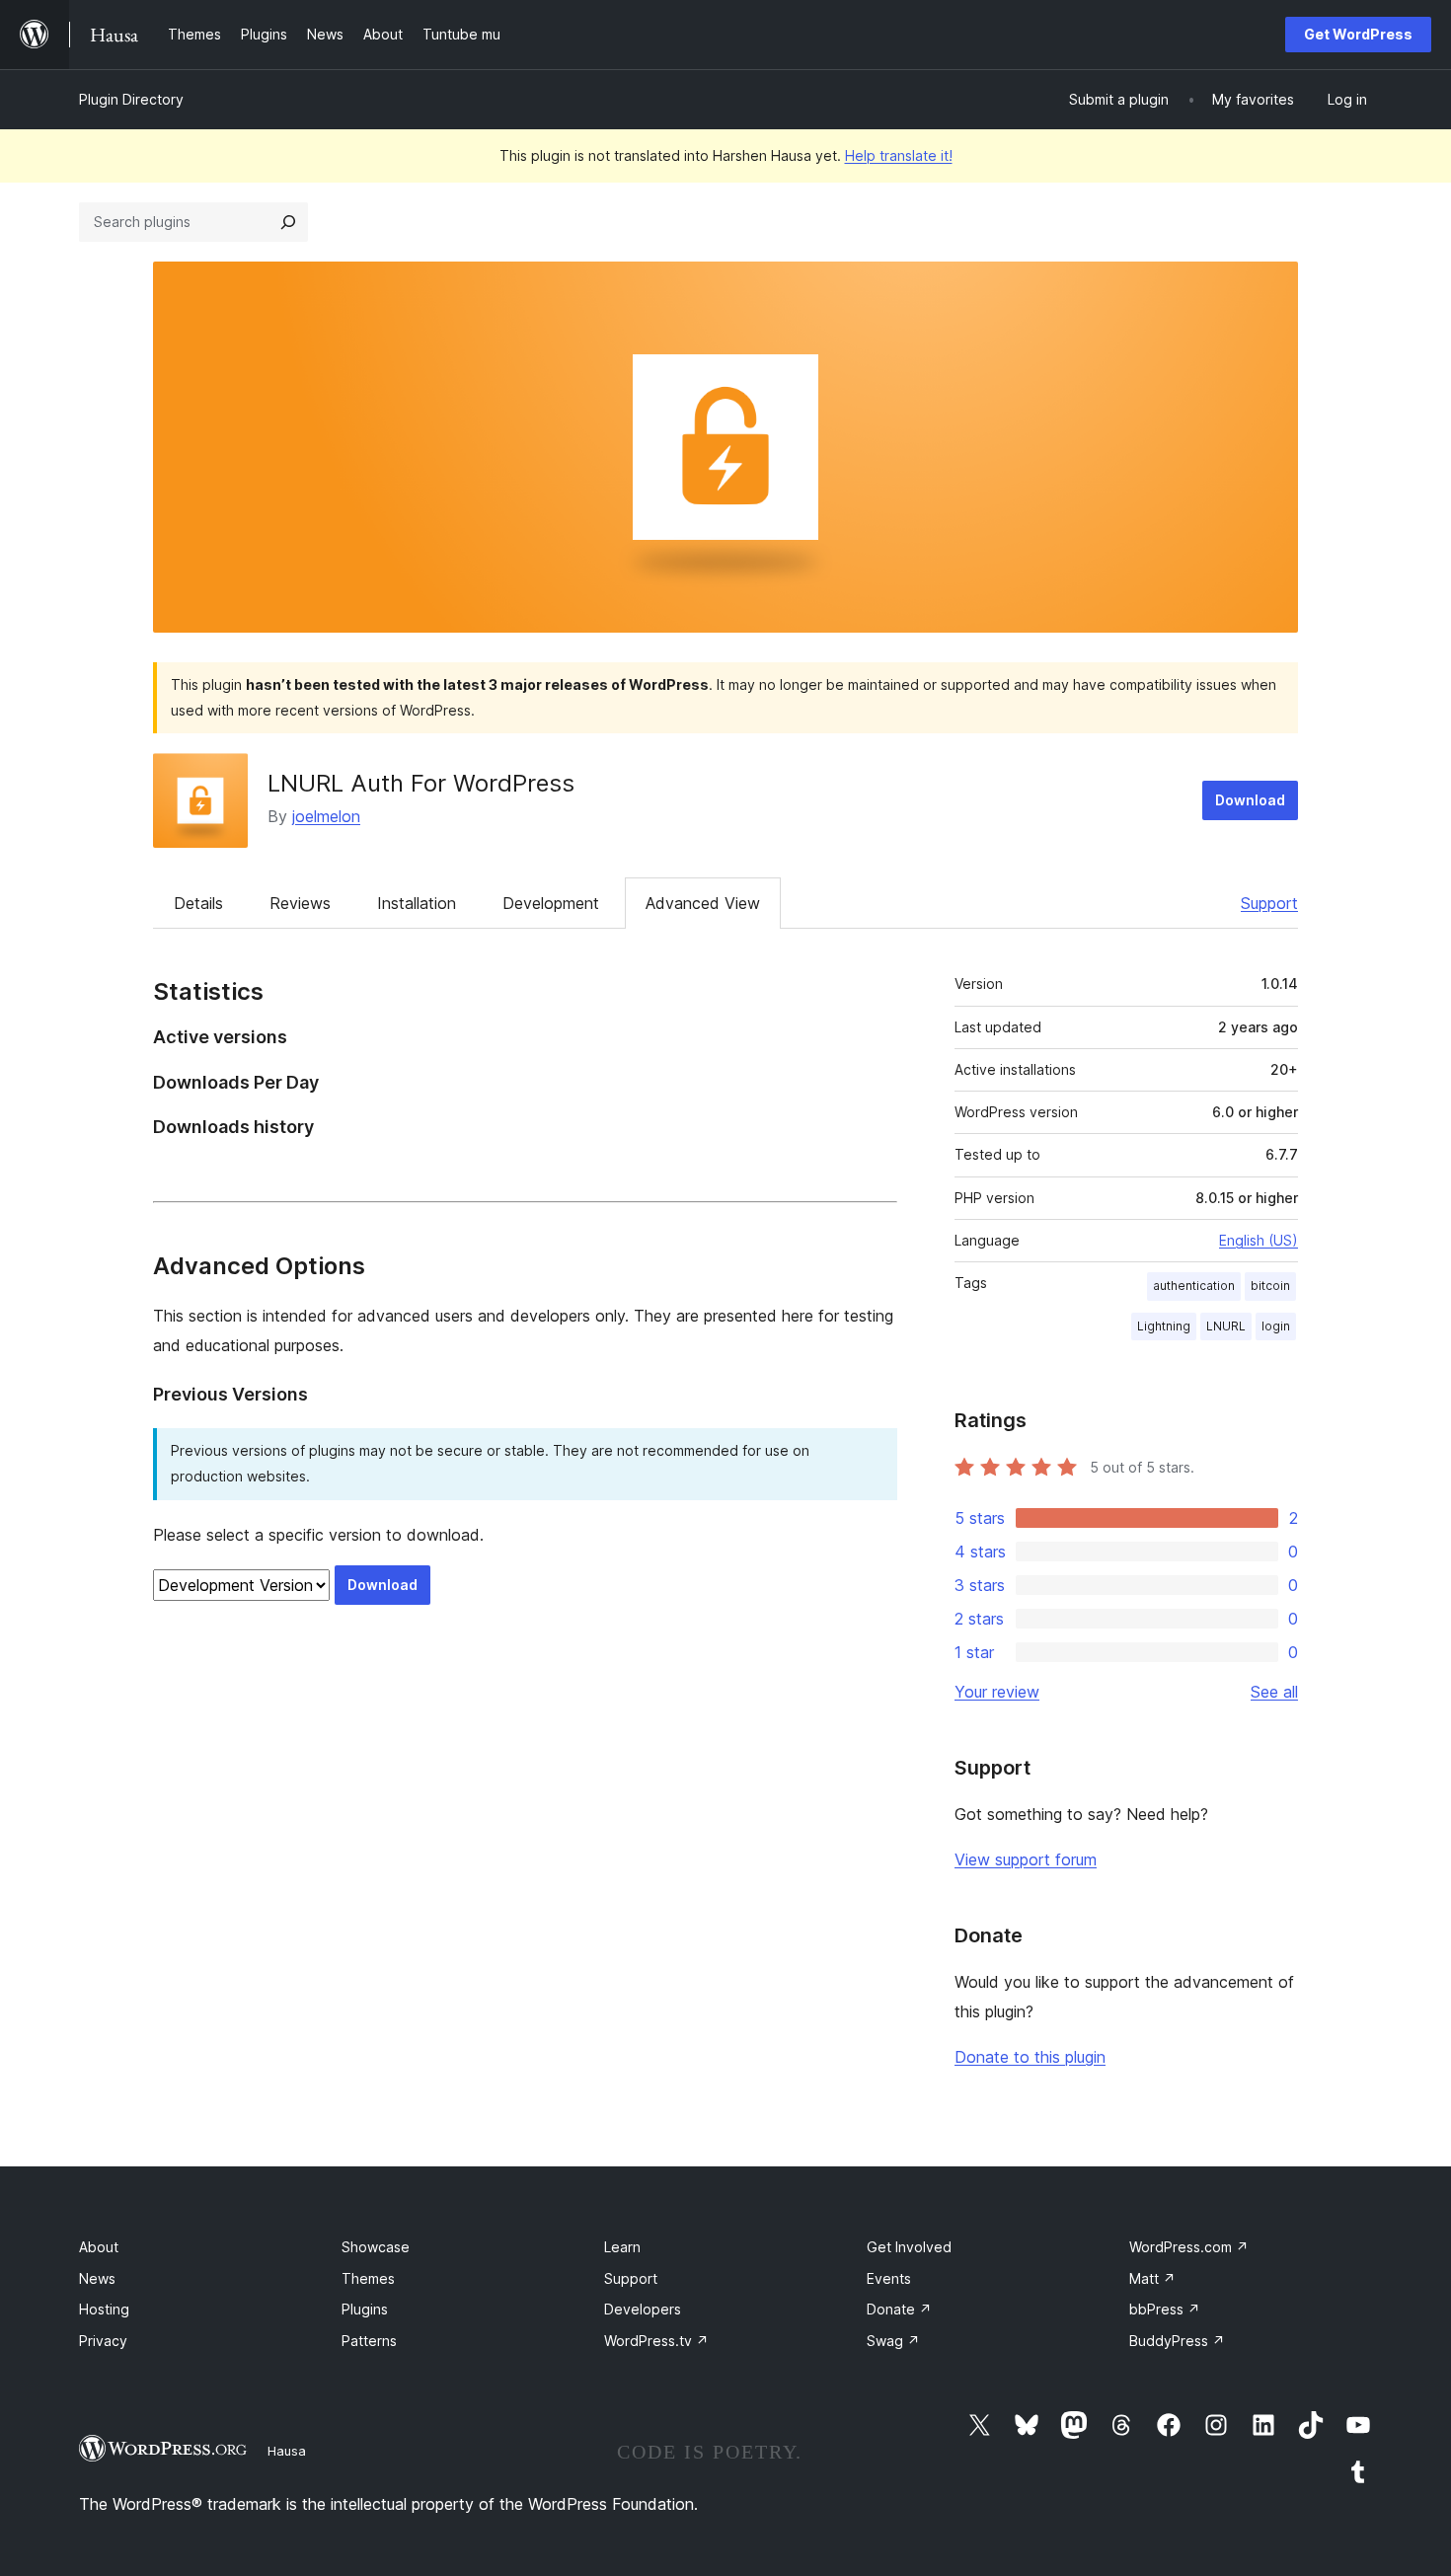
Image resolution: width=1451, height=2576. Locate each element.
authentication (1194, 1286)
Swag (893, 2341)
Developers (643, 2309)
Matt (1152, 2278)
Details (198, 903)
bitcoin (1270, 1286)
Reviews (300, 903)
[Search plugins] (288, 222)
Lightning (1164, 1326)
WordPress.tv (656, 2341)
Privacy (103, 2341)
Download (1250, 800)
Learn (622, 2247)
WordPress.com (1189, 2247)
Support (1269, 903)
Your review (997, 1692)
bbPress (1165, 2309)
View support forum (1026, 1859)
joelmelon (326, 816)
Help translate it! (899, 155)
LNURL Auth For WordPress (421, 783)
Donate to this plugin (1030, 2057)
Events (889, 2278)
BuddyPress (1177, 2341)
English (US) (1259, 1240)
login (1276, 1326)
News (97, 2278)
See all (1274, 1692)
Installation (417, 903)
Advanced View (703, 903)
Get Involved (909, 2247)
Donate (899, 2309)
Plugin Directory (131, 99)
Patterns (369, 2341)
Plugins (365, 2309)
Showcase (376, 2247)
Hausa (287, 2451)
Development (551, 903)
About (99, 2247)
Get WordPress (1358, 34)
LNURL (1226, 1326)
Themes (368, 2278)
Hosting (104, 2309)
